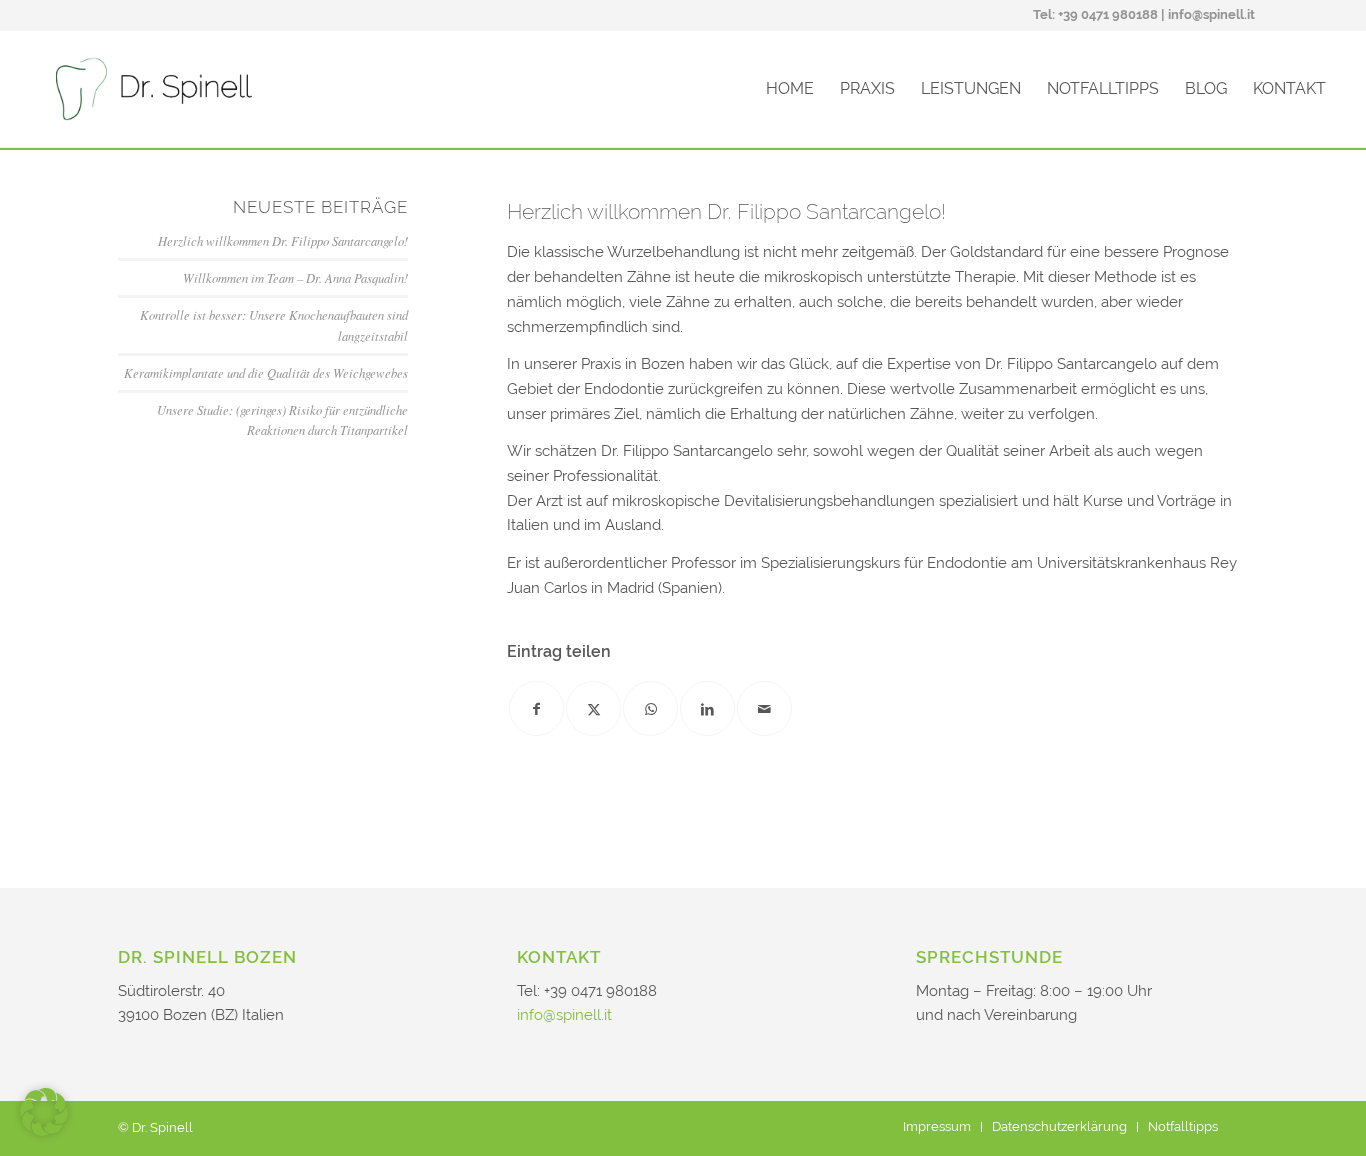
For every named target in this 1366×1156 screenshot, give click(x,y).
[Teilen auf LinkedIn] (707, 708)
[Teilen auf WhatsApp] (650, 708)
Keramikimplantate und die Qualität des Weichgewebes (266, 372)
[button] (44, 1112)
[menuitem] (1283, 16)
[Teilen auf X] (593, 708)
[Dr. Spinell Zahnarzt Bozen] (153, 89)
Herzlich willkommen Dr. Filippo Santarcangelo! (283, 240)
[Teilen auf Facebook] (536, 708)
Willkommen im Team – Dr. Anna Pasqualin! (295, 277)
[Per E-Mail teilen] (764, 708)
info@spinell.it (1211, 14)
